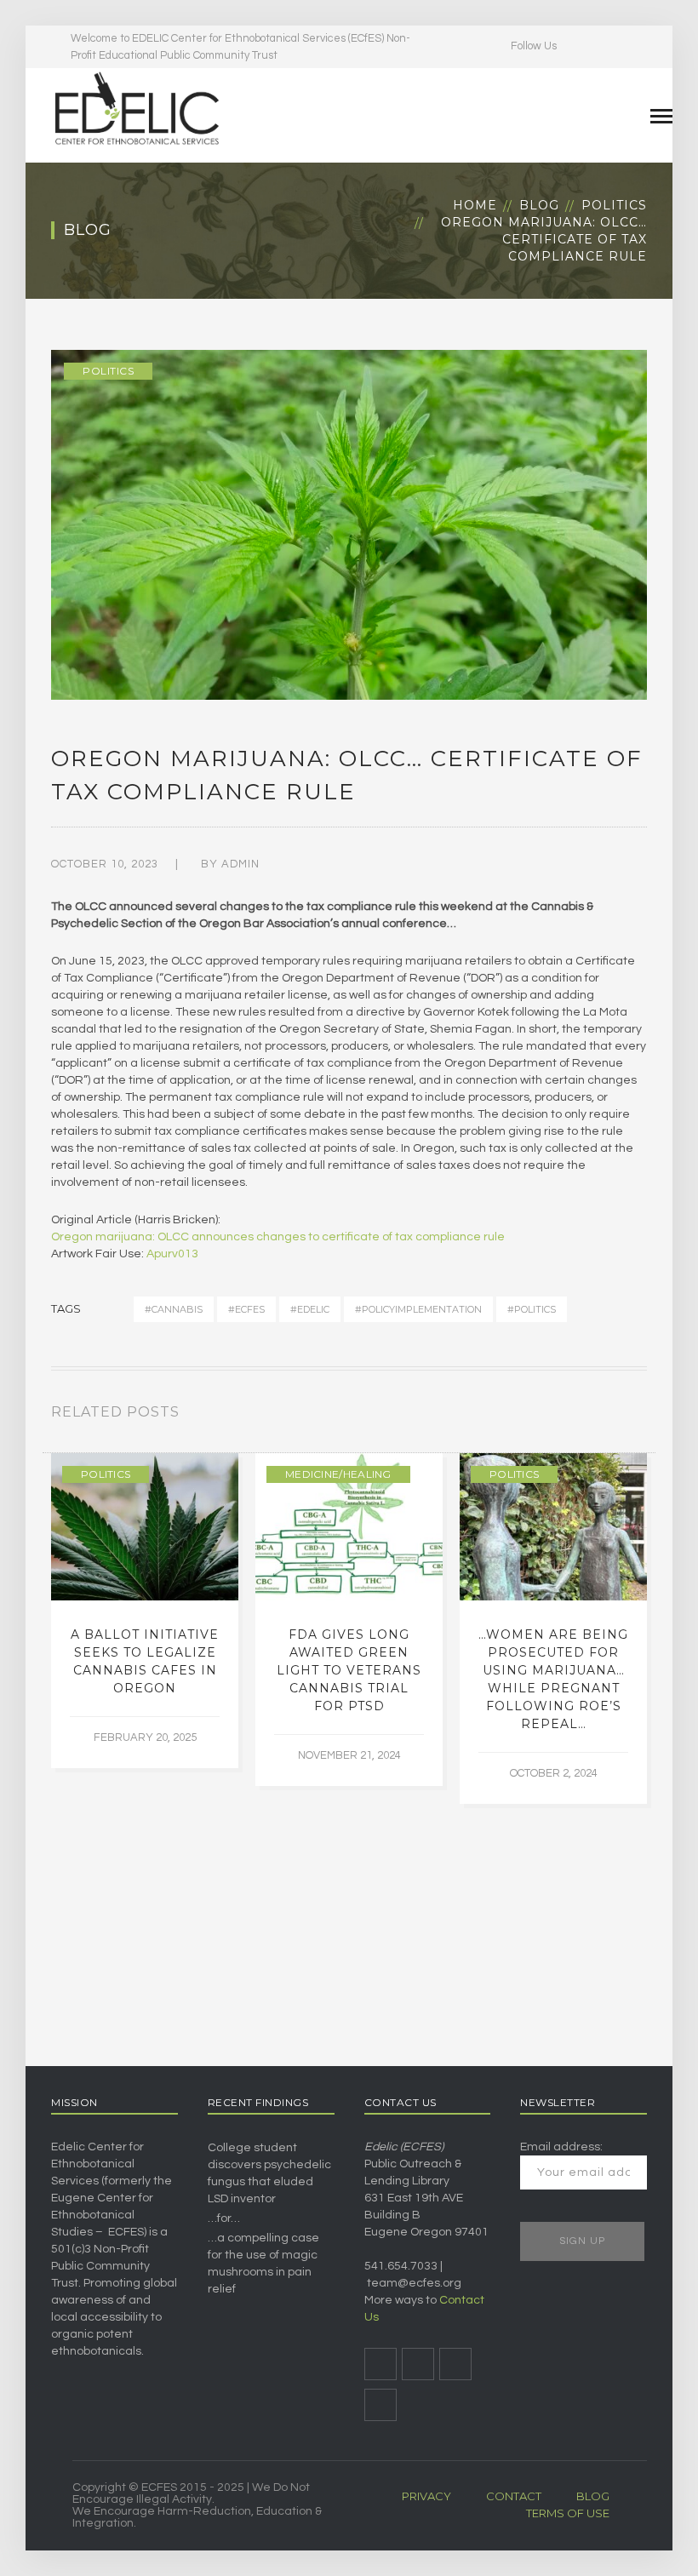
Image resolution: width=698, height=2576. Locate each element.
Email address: (561, 2147)
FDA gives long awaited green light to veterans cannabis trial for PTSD (349, 1670)
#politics (532, 1309)
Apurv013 (172, 1254)
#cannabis (174, 1309)
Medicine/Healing (338, 1474)
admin (240, 864)
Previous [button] (621, 1416)
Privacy (426, 2496)
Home (475, 205)
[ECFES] (136, 108)
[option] (145, 1611)
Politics (614, 205)
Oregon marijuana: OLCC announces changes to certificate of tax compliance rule (278, 1237)
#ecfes (246, 1309)
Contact (514, 2496)
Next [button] (642, 1416)
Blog (539, 205)
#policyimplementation (418, 1309)
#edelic (310, 1309)
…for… (224, 2218)
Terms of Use (568, 2513)
